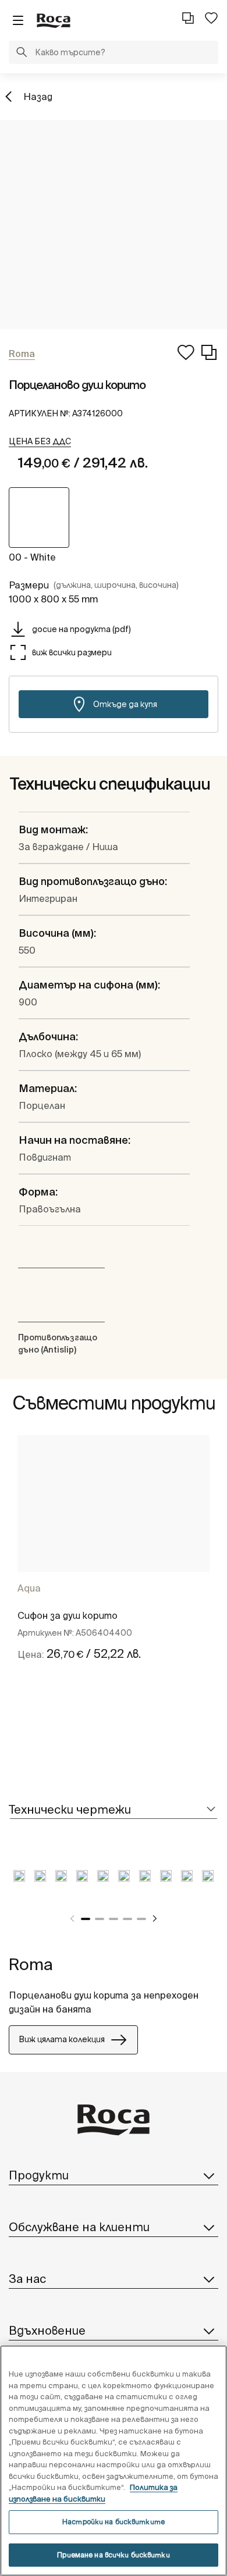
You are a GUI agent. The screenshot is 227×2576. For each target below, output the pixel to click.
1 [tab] (86, 1919)
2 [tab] (100, 1919)
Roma (31, 1964)
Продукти (39, 2175)
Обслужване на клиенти (79, 2227)
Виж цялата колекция (62, 2039)
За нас (27, 2279)
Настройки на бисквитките (114, 2522)
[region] (114, 2461)
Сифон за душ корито (68, 1615)
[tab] (114, 1810)
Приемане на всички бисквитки (113, 2555)
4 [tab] (127, 1919)
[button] (22, 53)
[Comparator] (188, 18)
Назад (38, 97)
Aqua (29, 1588)
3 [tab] (114, 1919)
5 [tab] (141, 1919)
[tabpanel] (114, 1561)
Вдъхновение (47, 2330)
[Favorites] (211, 18)
